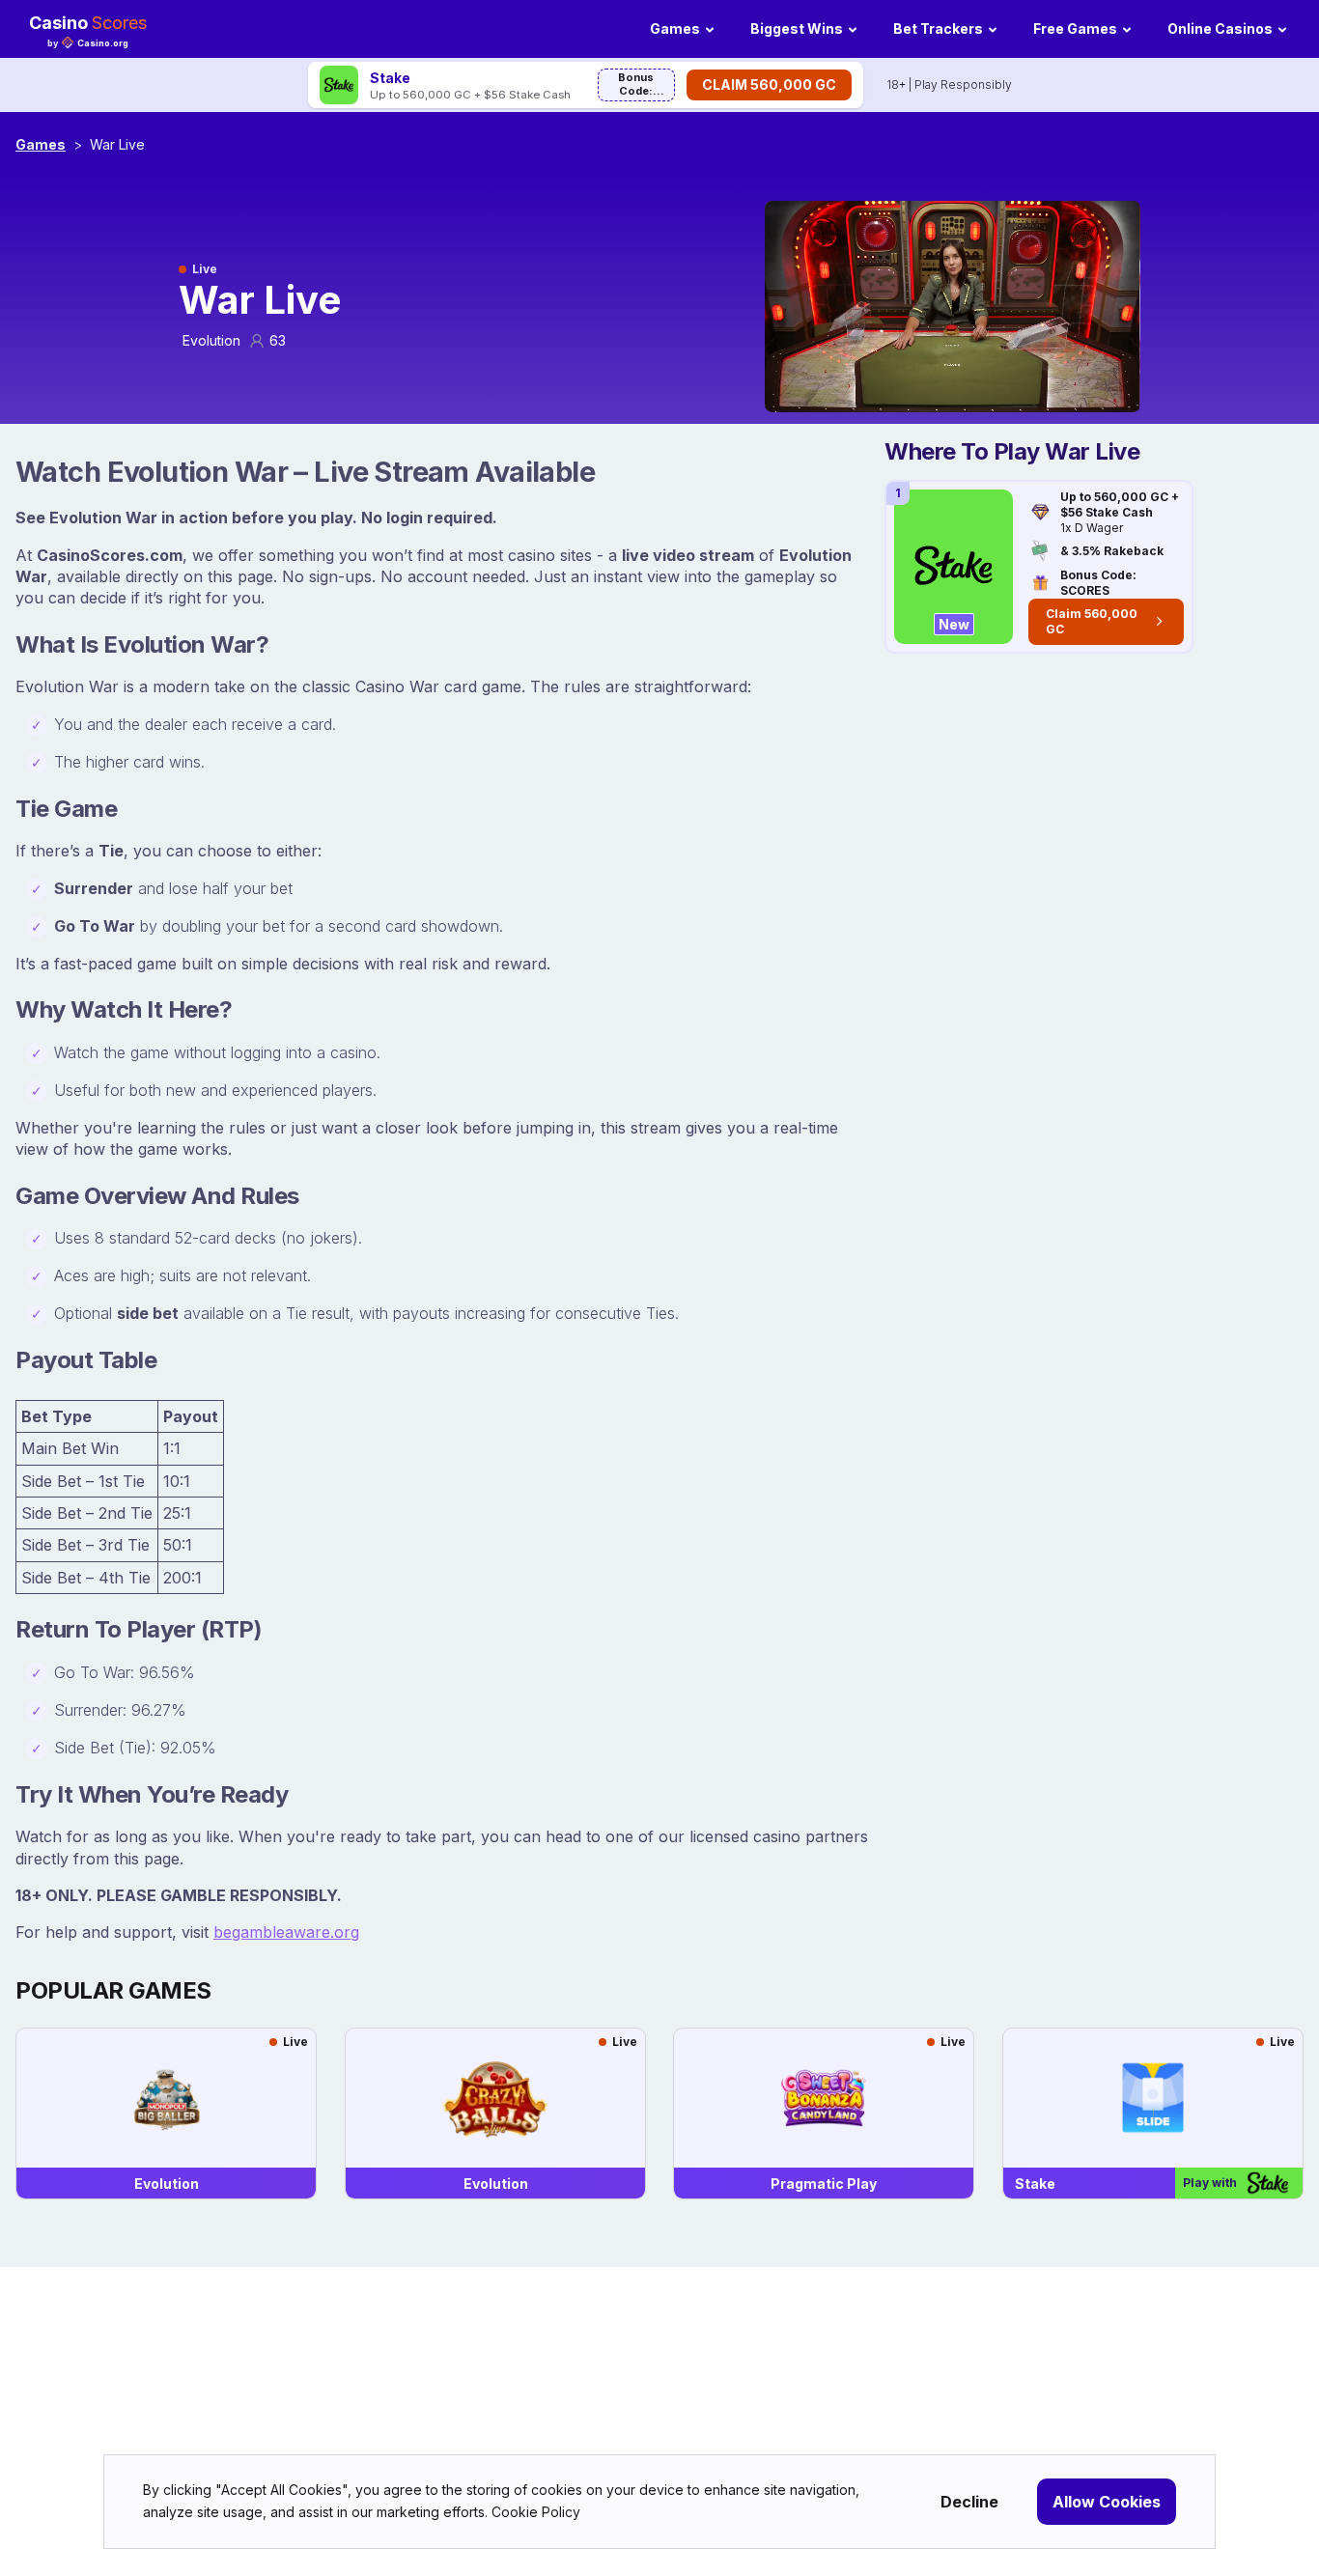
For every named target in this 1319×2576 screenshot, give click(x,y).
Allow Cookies (1107, 2502)
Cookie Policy (536, 2512)
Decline (969, 2502)
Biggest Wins (797, 28)
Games (675, 28)
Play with (1210, 2183)
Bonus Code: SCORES (636, 86)
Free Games (1075, 28)
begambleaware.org (286, 1932)
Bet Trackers (938, 28)
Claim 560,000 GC (769, 84)
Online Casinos (1220, 28)
